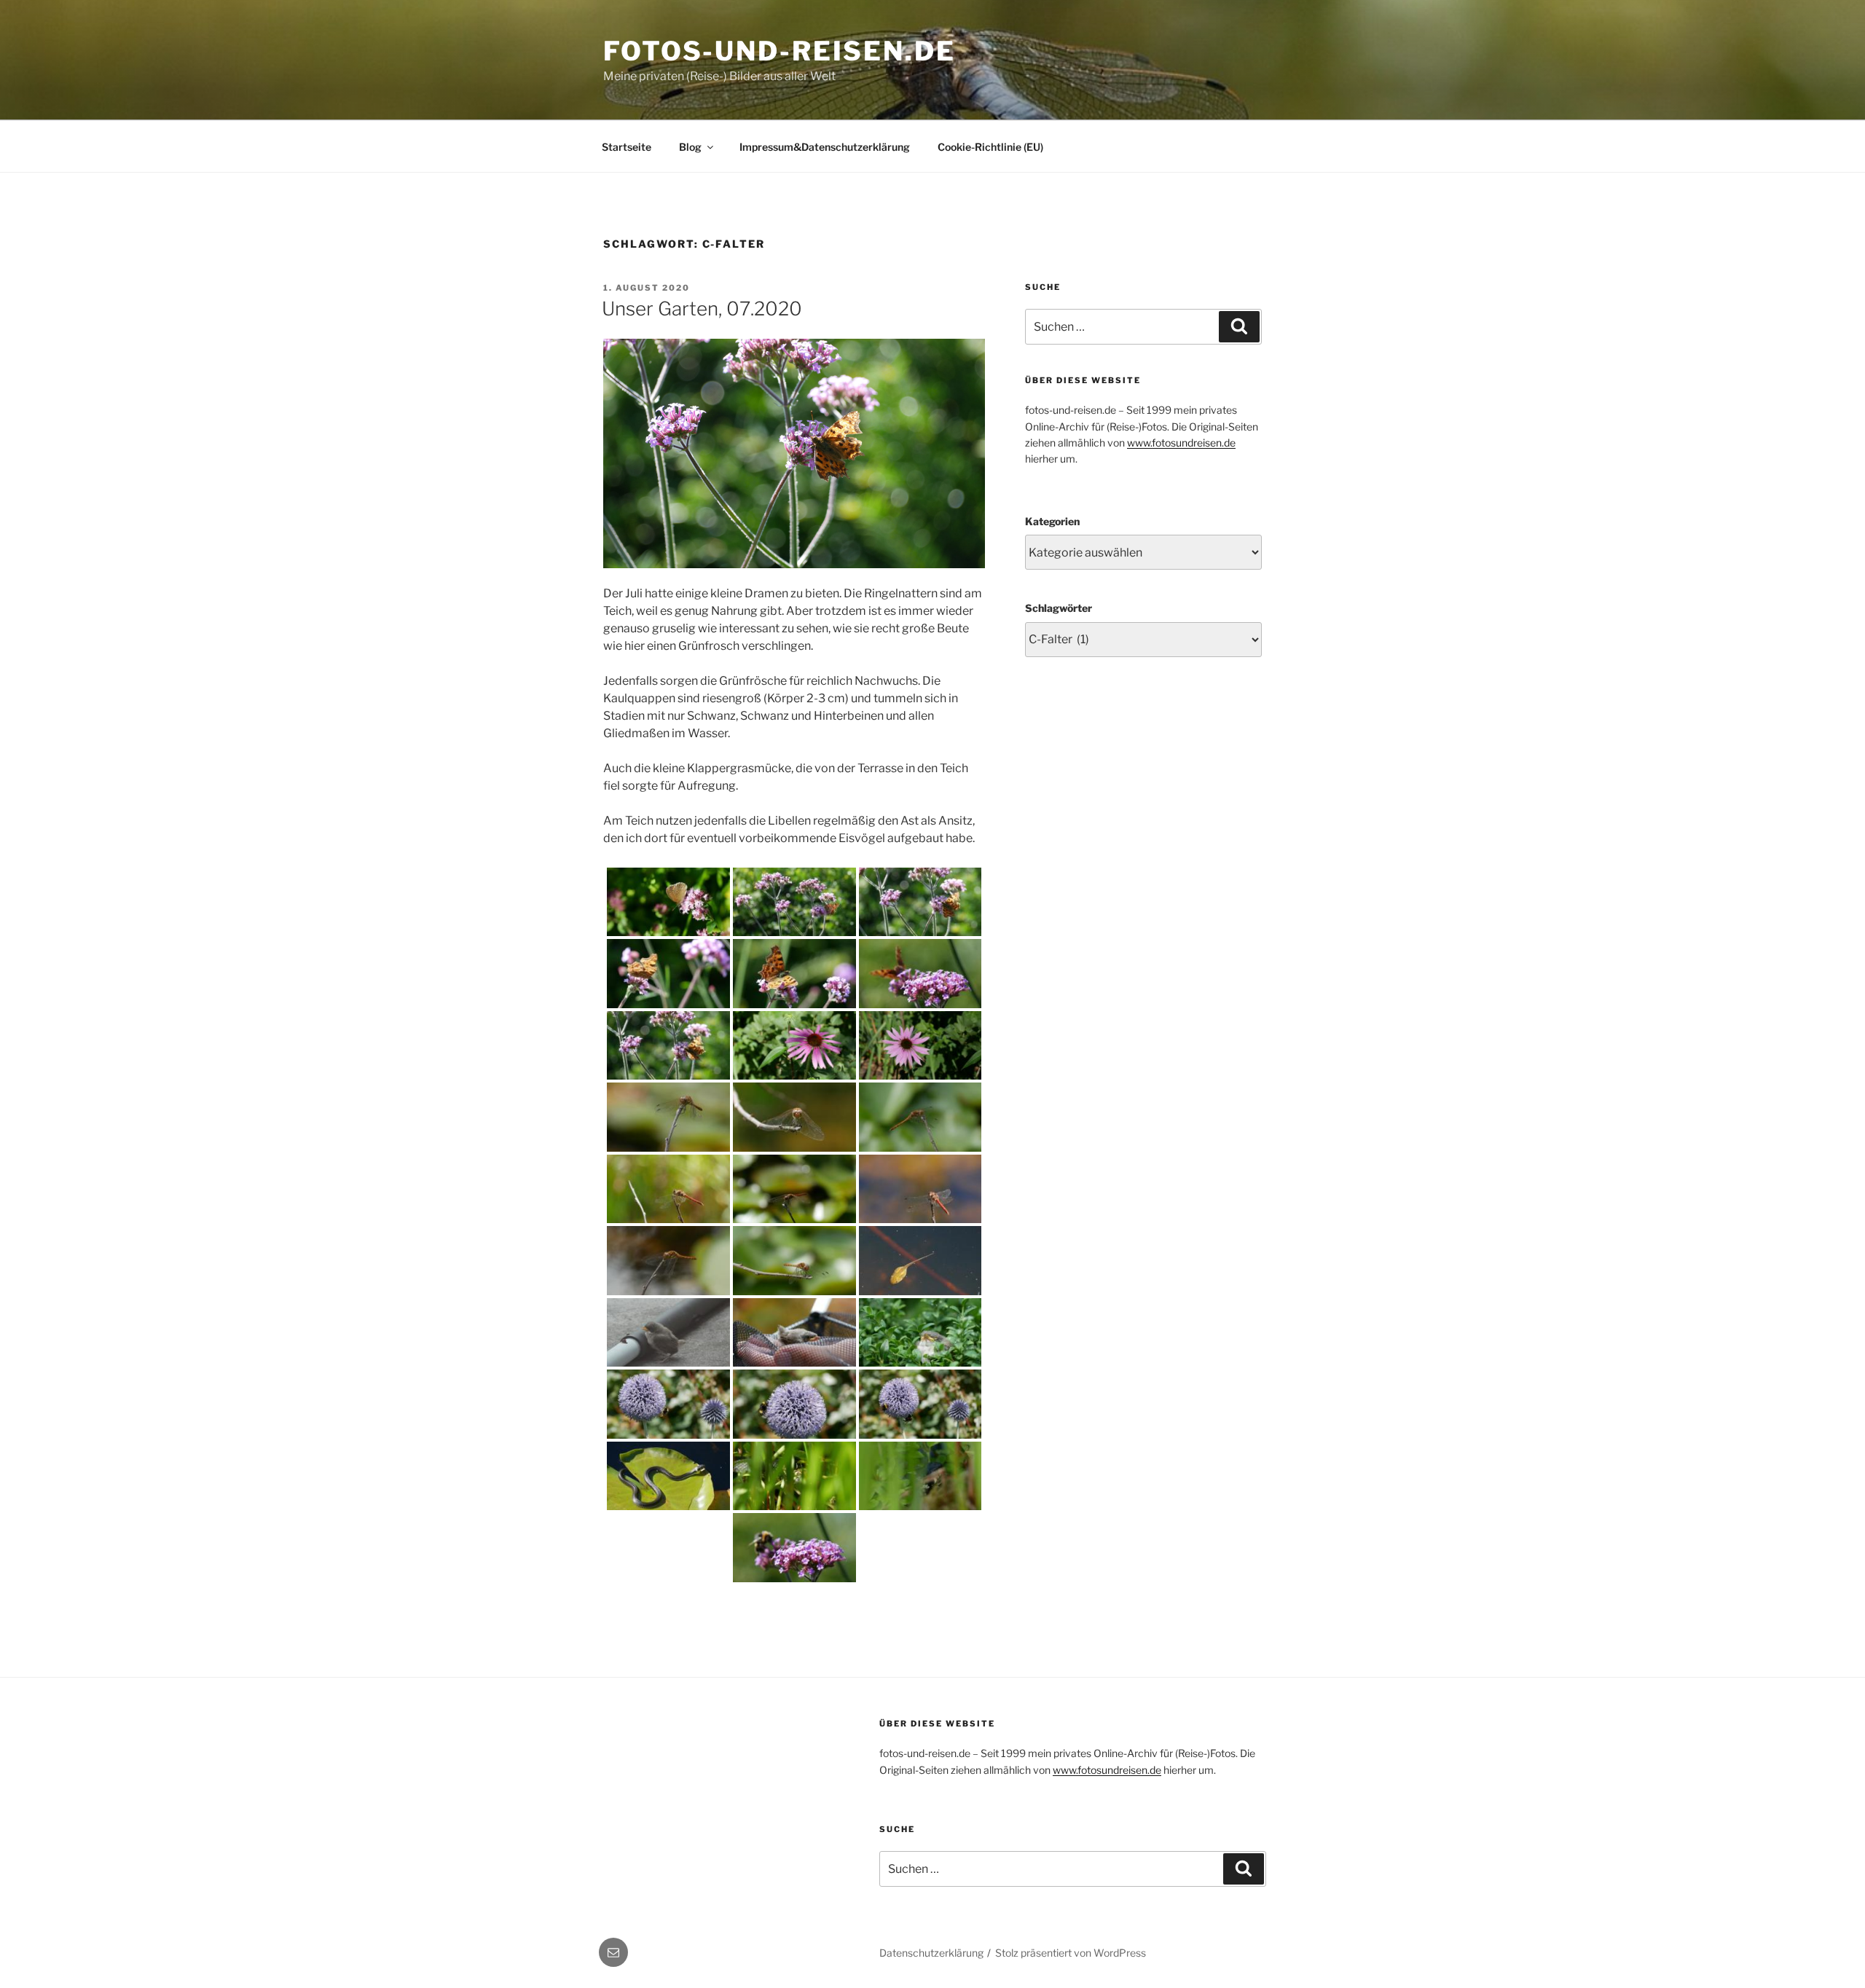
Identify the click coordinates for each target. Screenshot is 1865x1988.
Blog (690, 147)
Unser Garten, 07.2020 (702, 309)
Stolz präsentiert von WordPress (1071, 1953)
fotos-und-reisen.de (780, 51)
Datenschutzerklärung (931, 1953)
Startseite (627, 147)
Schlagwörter (1059, 608)
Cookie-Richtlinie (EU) (990, 147)
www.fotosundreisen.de (1181, 443)
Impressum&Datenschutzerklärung (825, 147)
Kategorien (1052, 521)
